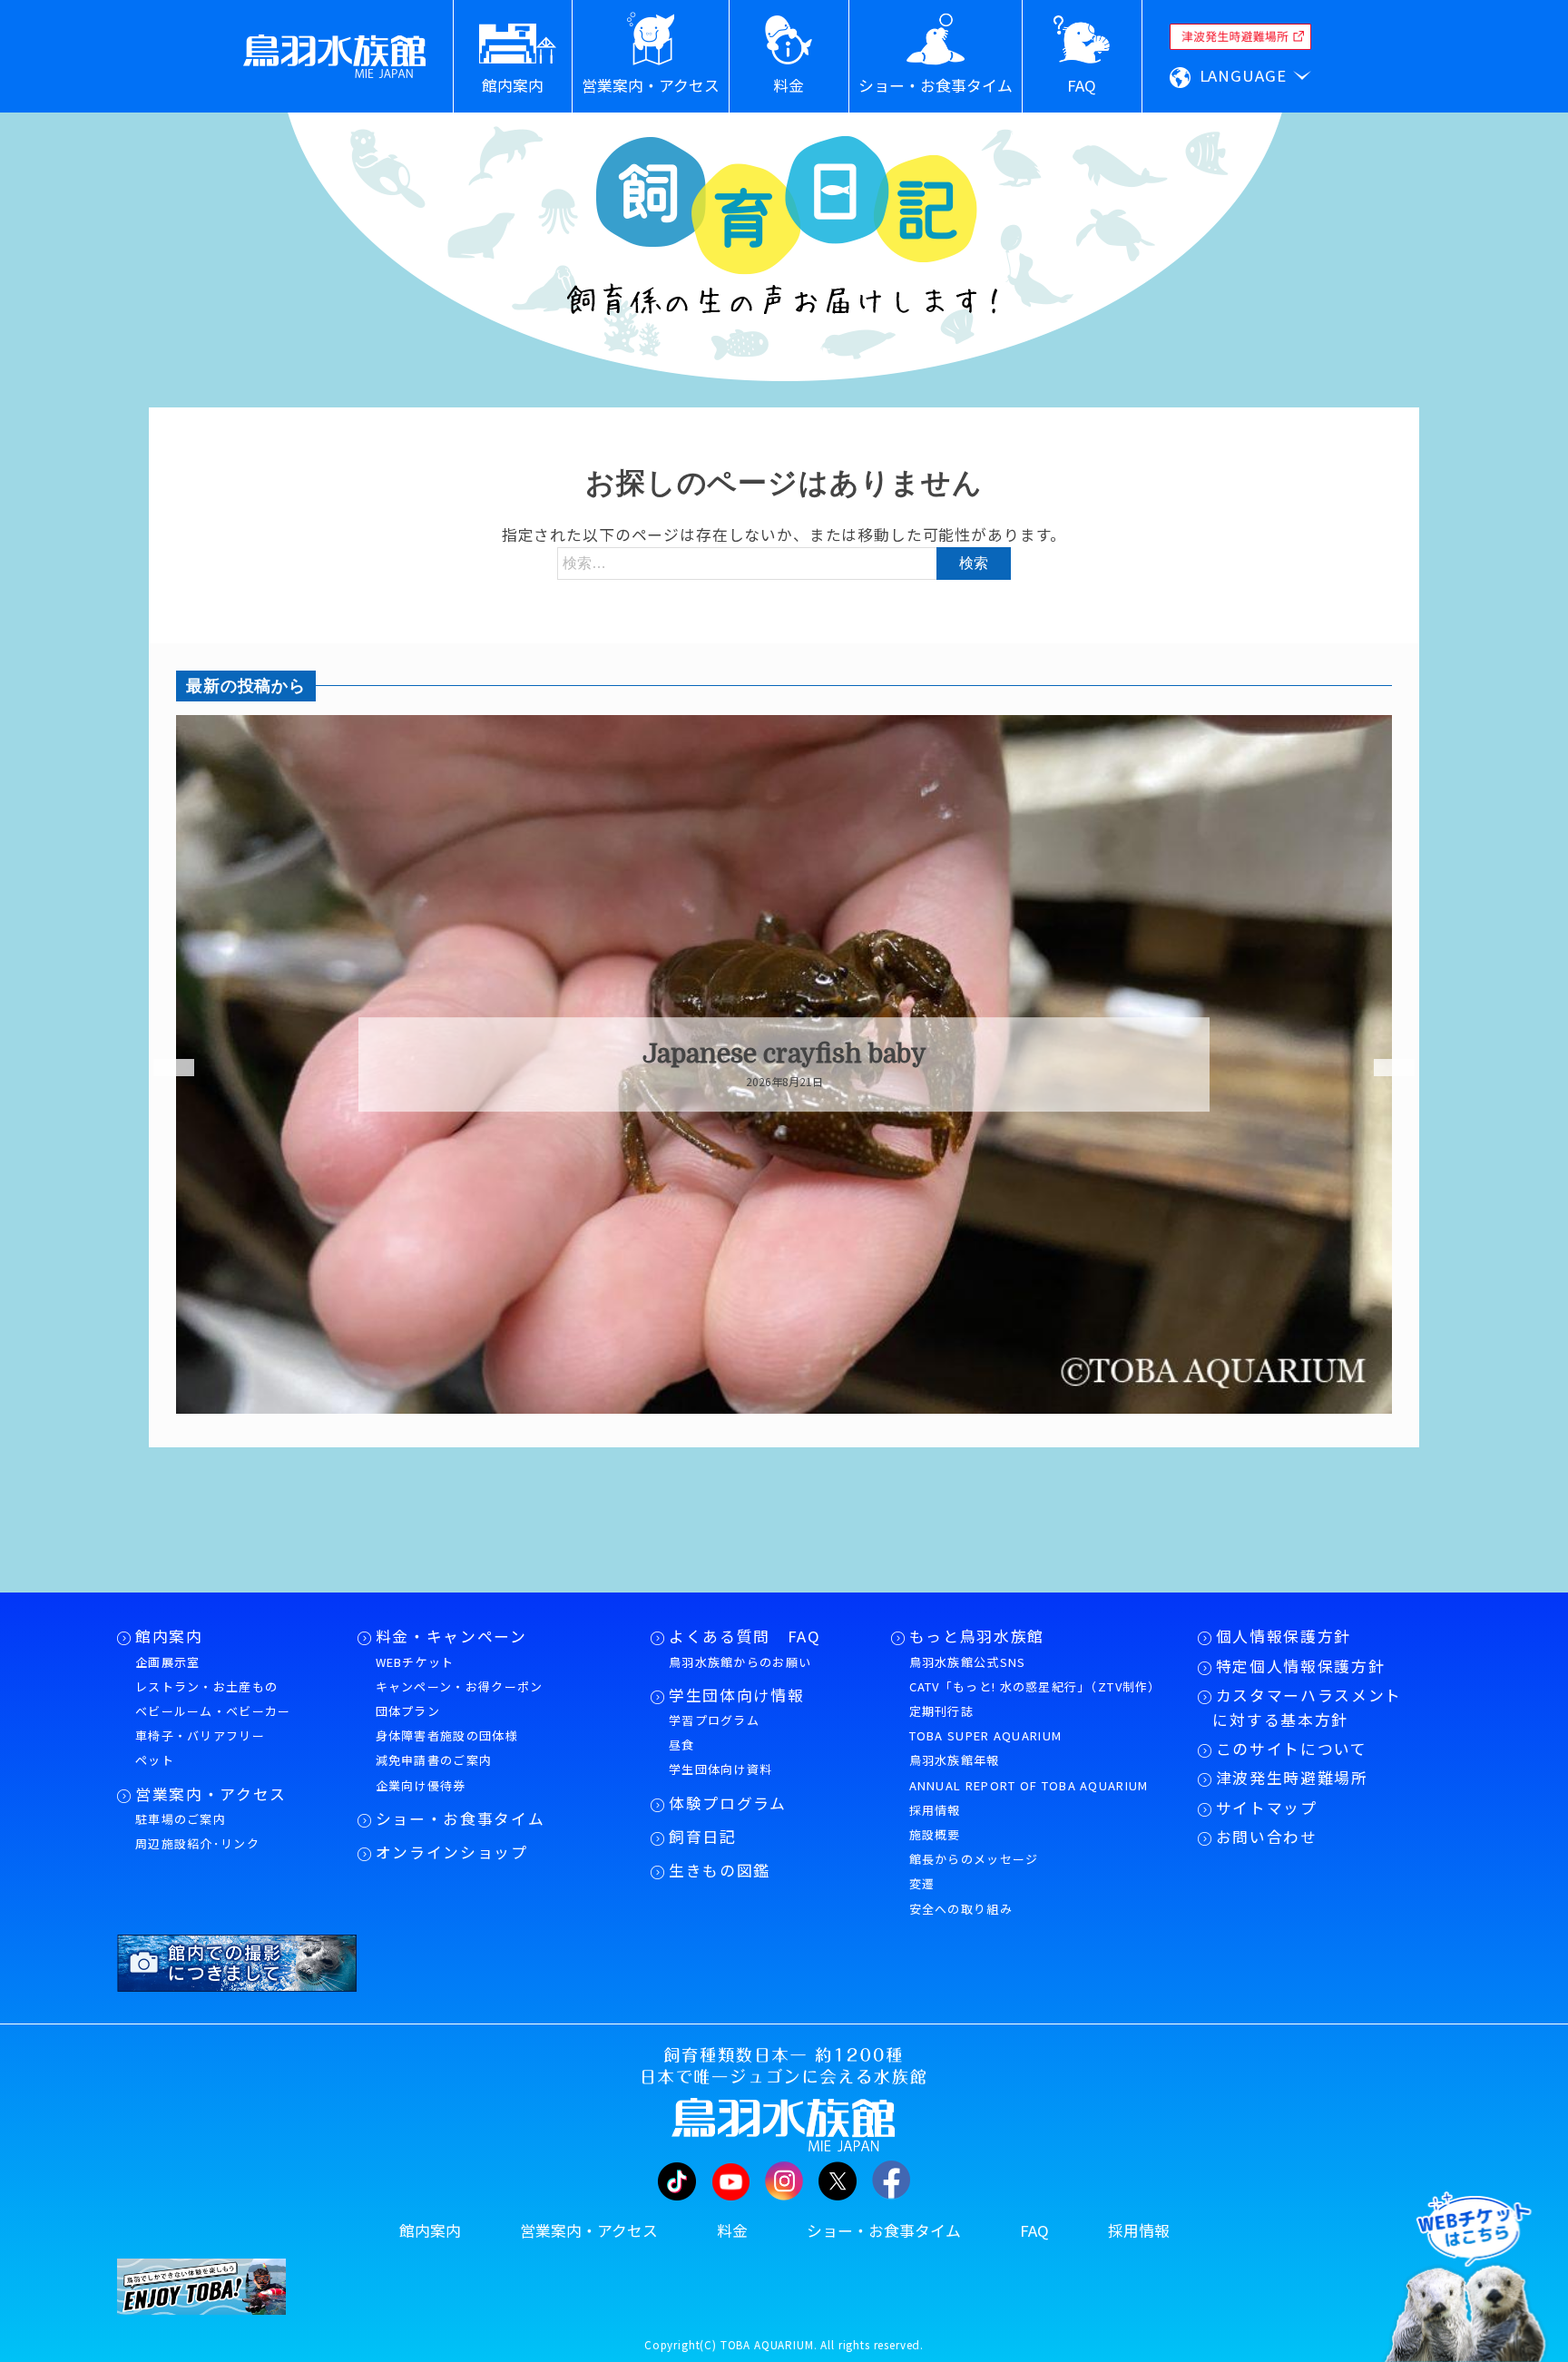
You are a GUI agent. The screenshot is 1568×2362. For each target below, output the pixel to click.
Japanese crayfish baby (784, 1054)
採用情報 (935, 1810)
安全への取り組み (961, 1909)
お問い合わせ (1267, 1837)
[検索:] (784, 562)
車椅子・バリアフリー (200, 1735)
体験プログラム (728, 1803)
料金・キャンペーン (451, 1636)
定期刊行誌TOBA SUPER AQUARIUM (986, 1723)
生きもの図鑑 (720, 1870)
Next (1383, 1068)
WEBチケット (415, 1662)
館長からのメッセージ (974, 1859)
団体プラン (408, 1711)
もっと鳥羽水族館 (977, 1636)
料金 (732, 2230)
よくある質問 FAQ (745, 1636)
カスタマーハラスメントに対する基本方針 (1307, 1707)
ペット (155, 1760)
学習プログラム (714, 1720)
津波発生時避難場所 (1292, 1778)
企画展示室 (168, 1662)
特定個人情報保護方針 (1301, 1666)
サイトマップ (1267, 1808)
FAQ (1034, 2230)
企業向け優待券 (421, 1785)
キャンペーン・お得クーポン (460, 1686)
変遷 (922, 1883)
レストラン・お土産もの (206, 1686)
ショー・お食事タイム (461, 1818)
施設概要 (935, 1834)
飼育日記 (703, 1837)
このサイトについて (1292, 1749)
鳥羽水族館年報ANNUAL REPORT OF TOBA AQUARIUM (1029, 1772)
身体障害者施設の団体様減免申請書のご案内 (447, 1748)
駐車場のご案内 (181, 1819)
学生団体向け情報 (736, 1695)
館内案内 (169, 1636)
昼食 (682, 1745)
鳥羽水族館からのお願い (740, 1662)
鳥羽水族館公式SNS (968, 1662)
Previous (162, 1068)
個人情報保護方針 (1284, 1636)
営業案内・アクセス (211, 1794)
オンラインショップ (452, 1852)
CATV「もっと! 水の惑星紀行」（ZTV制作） (1035, 1686)
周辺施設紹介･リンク (197, 1843)
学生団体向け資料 (720, 1769)
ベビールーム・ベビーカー (213, 1711)
